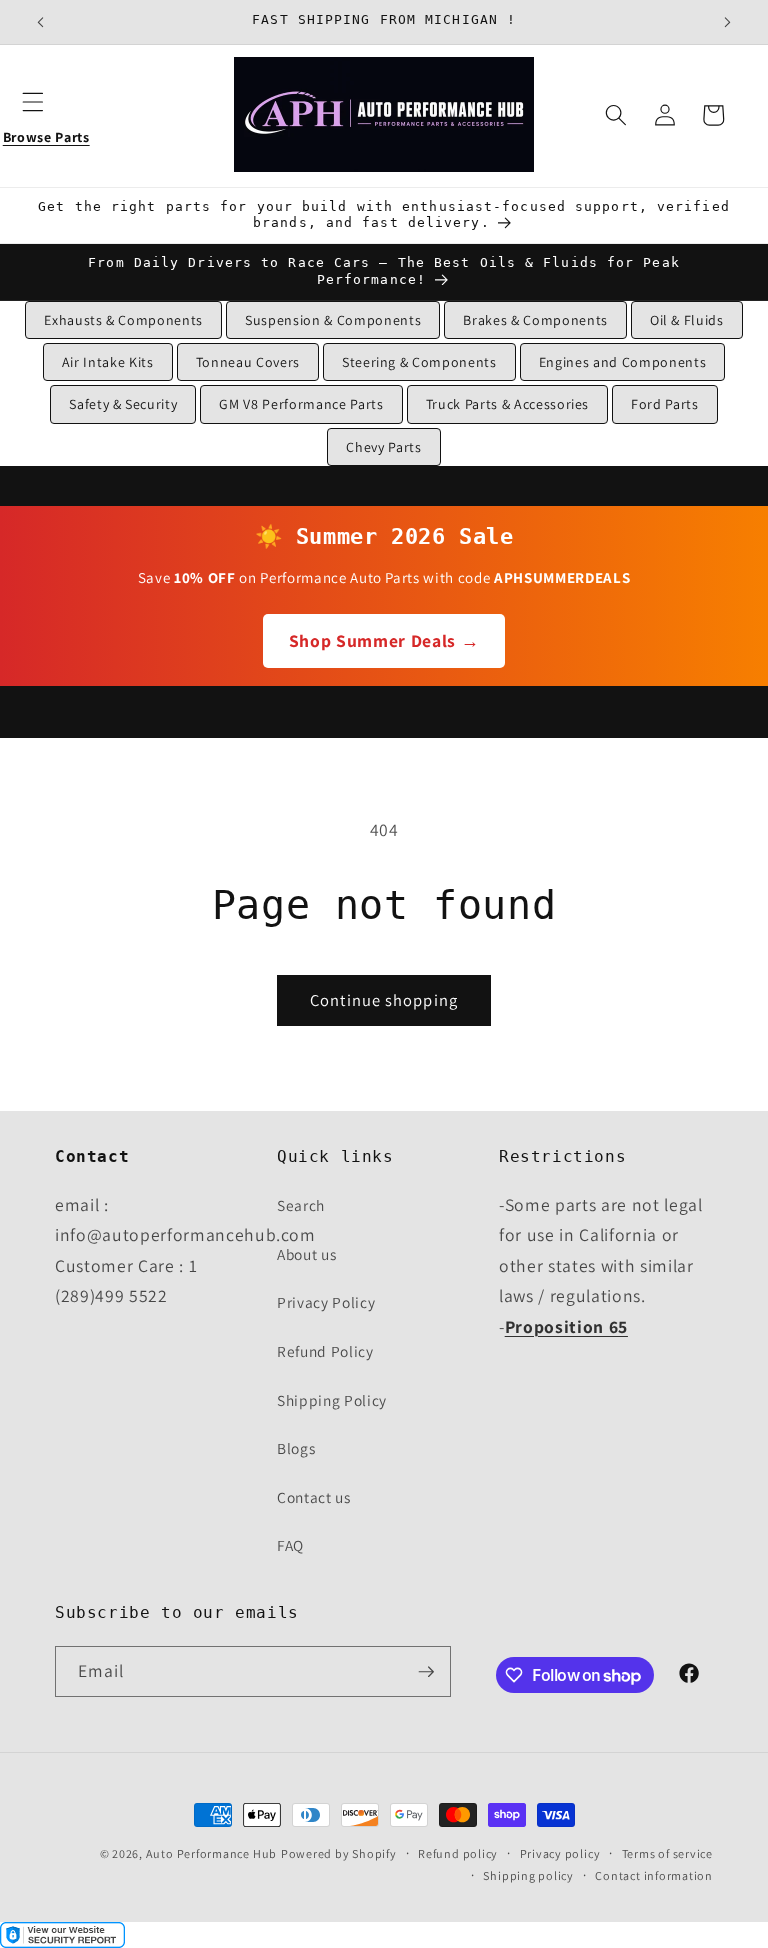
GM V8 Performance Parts (301, 404)
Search (301, 1205)
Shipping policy (528, 1875)
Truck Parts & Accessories (508, 404)
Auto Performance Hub (211, 1853)
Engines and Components (623, 362)
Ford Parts (665, 404)
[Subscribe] (426, 1672)
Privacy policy (560, 1853)
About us (306, 1254)
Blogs (296, 1448)
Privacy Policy (326, 1302)
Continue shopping (384, 1000)
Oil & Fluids (687, 320)
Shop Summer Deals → (384, 640)
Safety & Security (123, 404)
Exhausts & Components (123, 320)
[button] (46, 115)
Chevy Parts (383, 447)
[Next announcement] (727, 22)
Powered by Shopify (339, 1853)
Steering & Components (419, 362)
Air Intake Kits (108, 362)
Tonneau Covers (248, 362)
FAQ (290, 1545)
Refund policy (458, 1853)
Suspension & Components (333, 320)
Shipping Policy (332, 1400)
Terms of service (667, 1853)
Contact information (654, 1875)
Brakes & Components (535, 320)
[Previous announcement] (41, 22)
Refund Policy (325, 1351)
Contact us (314, 1497)
